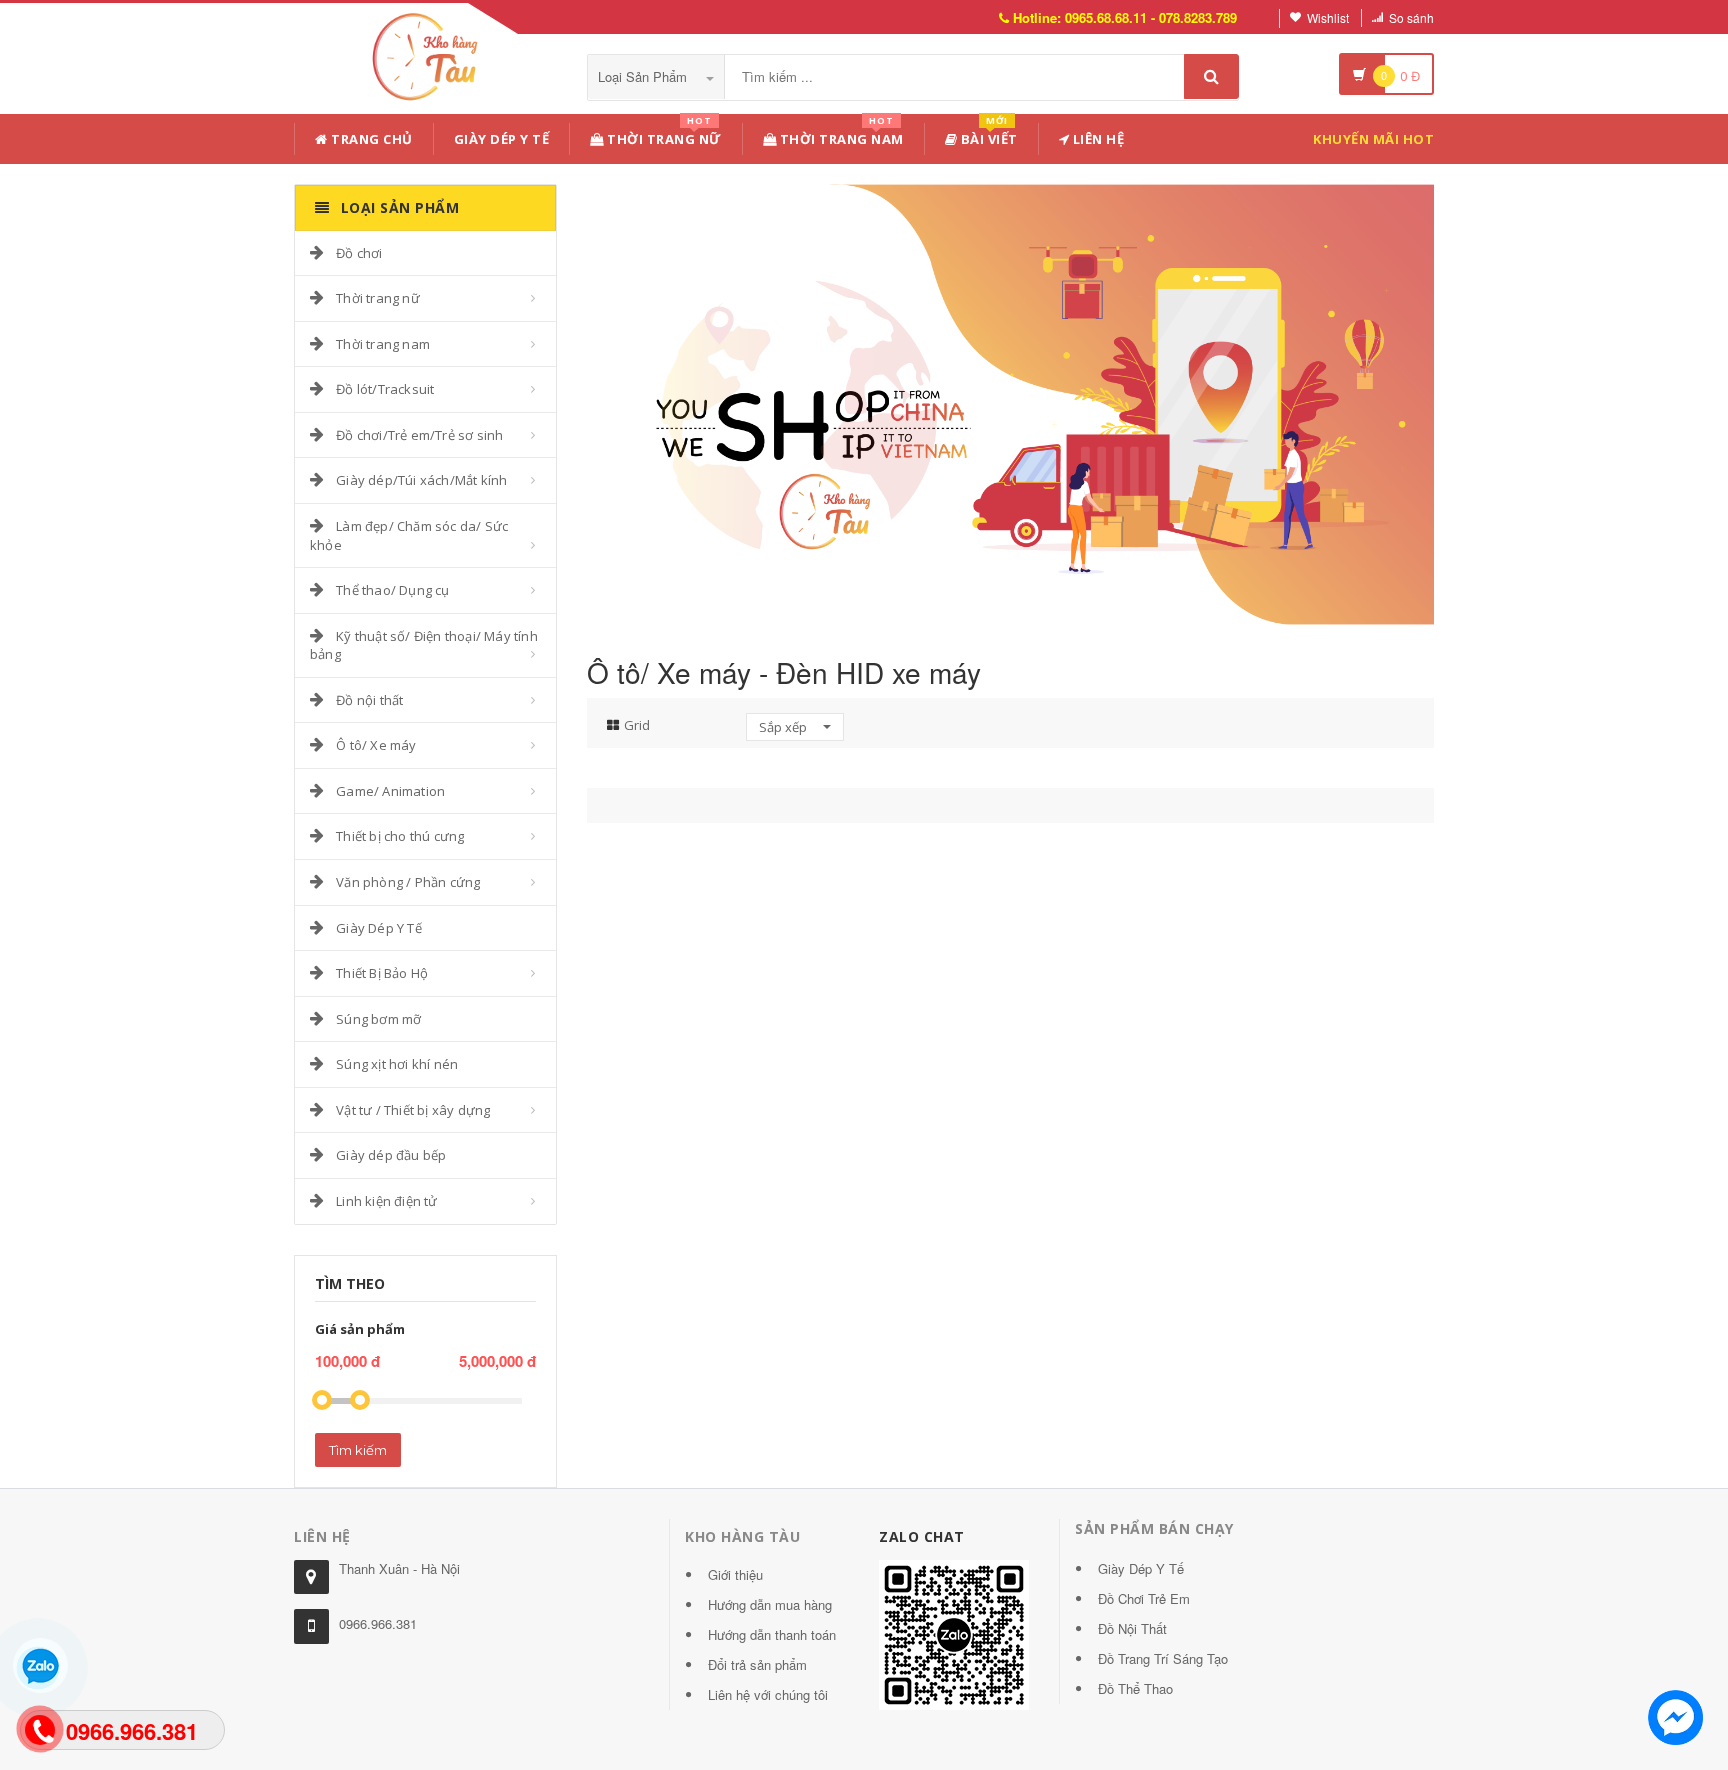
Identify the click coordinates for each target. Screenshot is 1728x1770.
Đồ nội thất (369, 700)
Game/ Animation (390, 791)
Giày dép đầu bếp (391, 1155)
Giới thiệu (735, 1574)
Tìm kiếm (358, 1450)
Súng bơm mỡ (378, 1019)
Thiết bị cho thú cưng (400, 836)
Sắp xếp (784, 727)
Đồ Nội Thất (1132, 1628)
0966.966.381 (378, 1623)
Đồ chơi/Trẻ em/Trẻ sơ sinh (419, 435)
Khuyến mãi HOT (1373, 139)
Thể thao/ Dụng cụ (392, 590)
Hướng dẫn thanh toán (772, 1634)
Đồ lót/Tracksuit (385, 389)
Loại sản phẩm (644, 76)
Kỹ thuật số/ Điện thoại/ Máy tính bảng (424, 645)
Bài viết (987, 135)
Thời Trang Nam (840, 135)
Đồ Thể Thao (1135, 1688)
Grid (637, 725)
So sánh (1411, 17)
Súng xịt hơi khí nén (397, 1064)
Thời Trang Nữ (663, 135)
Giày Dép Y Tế (502, 139)
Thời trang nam (383, 344)
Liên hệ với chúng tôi (768, 1694)
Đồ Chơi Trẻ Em (1144, 1598)
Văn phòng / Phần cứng (408, 882)
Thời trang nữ (378, 298)
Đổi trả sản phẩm (757, 1664)
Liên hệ (1096, 139)
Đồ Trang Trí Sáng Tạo (1163, 1658)
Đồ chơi (359, 253)
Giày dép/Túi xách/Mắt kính (421, 480)
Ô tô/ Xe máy (376, 745)
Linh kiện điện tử (386, 1201)
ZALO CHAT (922, 1536)
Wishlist (1328, 17)
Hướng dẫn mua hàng (770, 1604)
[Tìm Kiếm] (1211, 76)
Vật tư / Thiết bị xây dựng (413, 1110)
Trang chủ (370, 139)
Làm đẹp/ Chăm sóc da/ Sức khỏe (409, 535)
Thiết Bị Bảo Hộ (382, 973)
